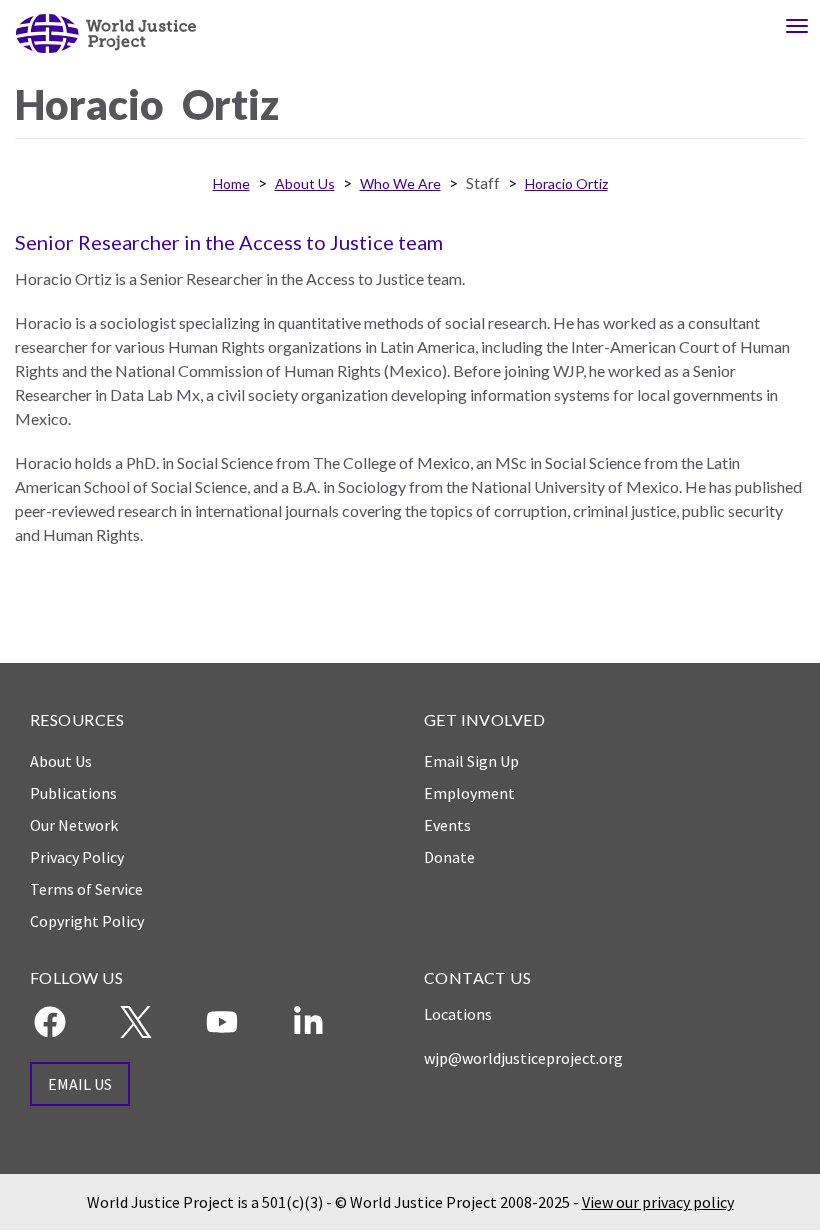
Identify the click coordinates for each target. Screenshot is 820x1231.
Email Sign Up (471, 761)
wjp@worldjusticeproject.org (523, 1058)
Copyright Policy (87, 921)
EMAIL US (80, 1084)
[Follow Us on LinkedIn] (308, 1022)
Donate (449, 857)
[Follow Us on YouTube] (222, 1022)
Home (231, 183)
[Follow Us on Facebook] (50, 1022)
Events (447, 825)
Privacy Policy (77, 857)
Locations (458, 1014)
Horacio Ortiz (566, 183)
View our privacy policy (658, 1202)
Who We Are (400, 183)
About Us (305, 183)
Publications (73, 793)
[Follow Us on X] (136, 1022)
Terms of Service (86, 889)
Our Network (74, 825)
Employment (469, 793)
